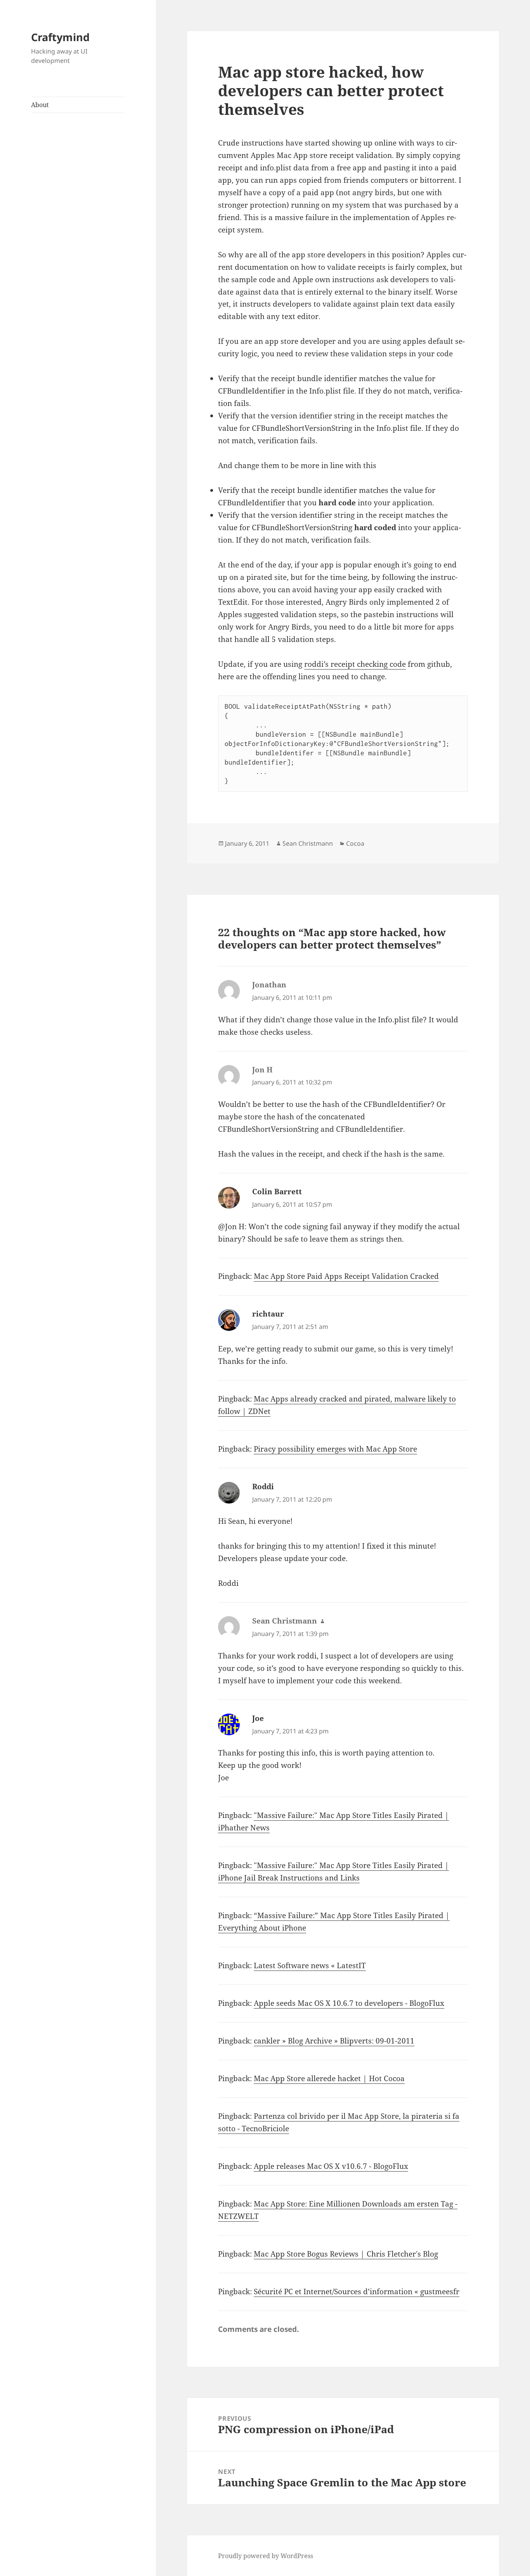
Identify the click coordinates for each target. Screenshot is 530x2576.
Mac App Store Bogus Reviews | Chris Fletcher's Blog (346, 2254)
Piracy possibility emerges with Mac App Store (335, 1449)
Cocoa (355, 843)
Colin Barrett (277, 1192)
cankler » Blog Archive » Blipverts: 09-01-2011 (334, 2041)
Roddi (263, 1487)
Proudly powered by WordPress (266, 2556)
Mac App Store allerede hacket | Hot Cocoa (329, 2078)
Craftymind (60, 37)
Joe (258, 1718)
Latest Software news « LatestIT (310, 1965)
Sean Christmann (308, 843)
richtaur (268, 1314)
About (40, 105)
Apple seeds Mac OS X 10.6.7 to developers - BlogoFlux (349, 2003)
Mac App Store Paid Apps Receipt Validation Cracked (346, 1276)
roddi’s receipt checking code (355, 664)
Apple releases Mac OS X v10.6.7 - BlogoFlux (331, 2166)
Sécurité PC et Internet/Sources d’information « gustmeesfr (357, 2292)
